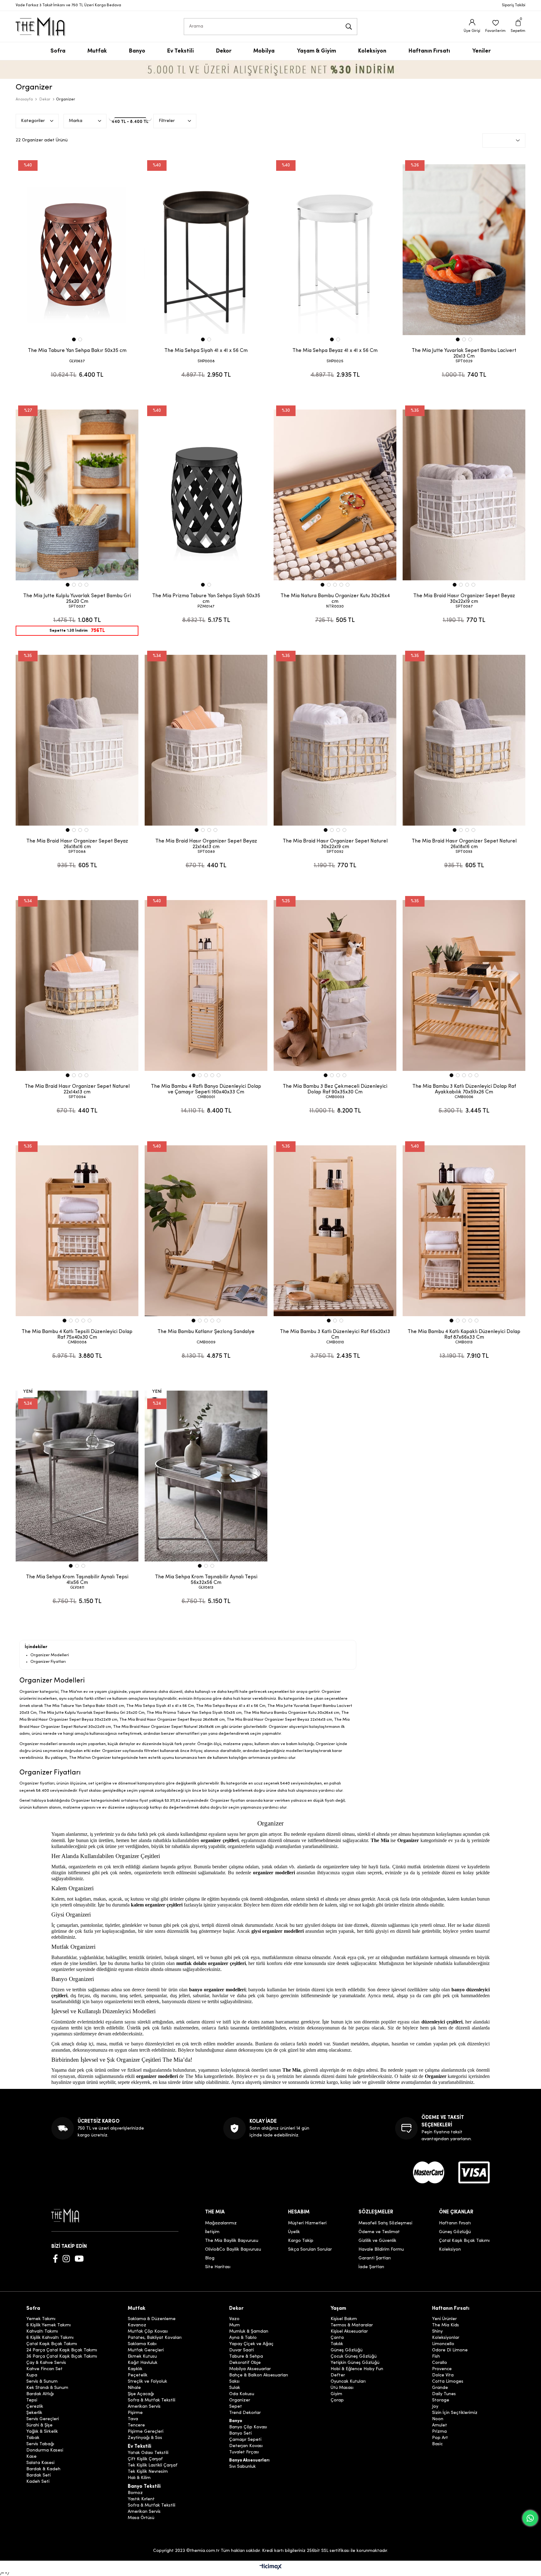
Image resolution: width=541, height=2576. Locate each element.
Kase (31, 2457)
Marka (76, 121)
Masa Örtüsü (141, 2518)
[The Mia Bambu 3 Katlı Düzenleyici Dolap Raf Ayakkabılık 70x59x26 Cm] (464, 985)
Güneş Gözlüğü (455, 2232)
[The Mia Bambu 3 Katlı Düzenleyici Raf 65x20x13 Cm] (335, 1231)
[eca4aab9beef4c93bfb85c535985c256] (429, 2172)
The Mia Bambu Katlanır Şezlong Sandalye (206, 1332)
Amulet (440, 2426)
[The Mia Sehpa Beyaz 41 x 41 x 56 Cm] (335, 250)
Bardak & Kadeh (43, 2469)
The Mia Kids (446, 2325)
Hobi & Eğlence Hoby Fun (357, 2369)
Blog (210, 2258)
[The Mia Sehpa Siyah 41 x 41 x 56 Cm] (206, 250)
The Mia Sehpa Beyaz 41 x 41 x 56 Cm (335, 351)
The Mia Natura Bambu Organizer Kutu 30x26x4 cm (335, 599)
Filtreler (167, 121)
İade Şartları (371, 2267)
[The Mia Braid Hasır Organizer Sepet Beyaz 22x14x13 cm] (206, 740)
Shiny (437, 2332)
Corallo (440, 2363)
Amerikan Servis (144, 2407)
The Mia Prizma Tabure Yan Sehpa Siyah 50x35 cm (206, 599)
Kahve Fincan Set (44, 2369)
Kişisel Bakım (344, 2319)
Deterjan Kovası (246, 2446)
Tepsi (32, 2400)
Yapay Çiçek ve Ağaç (251, 2344)
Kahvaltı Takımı (42, 2332)
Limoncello (443, 2344)
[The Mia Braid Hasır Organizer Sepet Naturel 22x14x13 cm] (77, 985)
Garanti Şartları (375, 2258)
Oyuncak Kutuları (348, 2382)
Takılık (337, 2344)
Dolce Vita (443, 2375)
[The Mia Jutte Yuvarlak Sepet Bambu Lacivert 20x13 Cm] (464, 250)
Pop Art (440, 2438)
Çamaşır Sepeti (245, 2440)
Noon (438, 2419)
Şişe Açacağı (141, 2394)
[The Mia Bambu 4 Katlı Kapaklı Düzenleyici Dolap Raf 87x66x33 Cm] (464, 1231)
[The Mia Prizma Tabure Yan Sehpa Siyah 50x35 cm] (206, 495)
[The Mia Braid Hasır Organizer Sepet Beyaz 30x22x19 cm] (464, 495)
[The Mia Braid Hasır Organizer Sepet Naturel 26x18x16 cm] (464, 740)
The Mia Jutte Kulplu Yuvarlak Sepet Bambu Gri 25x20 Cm (77, 599)
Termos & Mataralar (352, 2325)
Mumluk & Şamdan (249, 2332)
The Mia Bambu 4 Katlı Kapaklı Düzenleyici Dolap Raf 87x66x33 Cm (464, 1335)
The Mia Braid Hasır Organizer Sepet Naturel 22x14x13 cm (77, 1089)
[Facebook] (55, 2258)
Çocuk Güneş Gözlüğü (354, 2357)
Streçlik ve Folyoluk (147, 2382)
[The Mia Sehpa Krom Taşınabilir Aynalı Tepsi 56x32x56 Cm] (206, 1476)
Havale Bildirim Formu (381, 2250)
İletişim (212, 2232)
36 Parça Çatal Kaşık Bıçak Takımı (62, 2357)
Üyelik (294, 2232)
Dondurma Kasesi (45, 2451)
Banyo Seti (240, 2434)
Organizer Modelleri (50, 1655)
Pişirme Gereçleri (146, 2432)
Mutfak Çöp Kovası (148, 2332)
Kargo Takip (301, 2241)
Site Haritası (218, 2267)
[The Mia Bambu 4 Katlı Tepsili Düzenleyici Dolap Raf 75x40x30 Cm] (77, 1231)
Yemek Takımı (41, 2319)
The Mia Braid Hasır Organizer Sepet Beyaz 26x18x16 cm (77, 844)
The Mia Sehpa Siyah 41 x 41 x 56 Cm (206, 351)
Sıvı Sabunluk (242, 2467)
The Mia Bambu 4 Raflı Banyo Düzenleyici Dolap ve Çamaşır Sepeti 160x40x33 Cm (206, 1089)
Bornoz (135, 2493)
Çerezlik (35, 2407)
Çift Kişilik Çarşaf (145, 2459)
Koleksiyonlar (446, 2338)
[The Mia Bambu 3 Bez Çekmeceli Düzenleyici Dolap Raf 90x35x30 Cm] (335, 985)
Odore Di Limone (450, 2350)
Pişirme (135, 2413)
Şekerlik (34, 2413)
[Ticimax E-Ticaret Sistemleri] (271, 2567)
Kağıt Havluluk (143, 2363)
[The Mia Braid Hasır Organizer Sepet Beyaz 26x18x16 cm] (77, 740)
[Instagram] (66, 2258)
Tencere (136, 2426)
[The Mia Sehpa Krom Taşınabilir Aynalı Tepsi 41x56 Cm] (77, 1476)
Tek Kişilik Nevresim (148, 2472)
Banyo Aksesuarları (249, 2461)
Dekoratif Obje (245, 2363)
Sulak (235, 2388)
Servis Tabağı (40, 2444)
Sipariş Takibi (514, 5)
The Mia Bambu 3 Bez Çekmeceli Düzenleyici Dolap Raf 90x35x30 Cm (335, 1089)
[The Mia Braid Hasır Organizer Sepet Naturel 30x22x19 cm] (335, 740)
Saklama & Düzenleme (152, 2319)
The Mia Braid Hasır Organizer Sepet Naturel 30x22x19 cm (335, 844)
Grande (440, 2388)
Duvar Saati (242, 2350)
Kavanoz (137, 2325)
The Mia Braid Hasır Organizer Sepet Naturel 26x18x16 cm (464, 844)
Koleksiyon (450, 2250)
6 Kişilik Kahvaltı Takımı (50, 2338)
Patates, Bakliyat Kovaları (155, 2338)
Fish (436, 2357)
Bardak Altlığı (40, 2394)
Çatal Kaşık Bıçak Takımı (464, 2241)
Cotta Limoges (448, 2382)
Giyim (336, 2394)
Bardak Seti (39, 2476)
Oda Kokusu (242, 2394)
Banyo (236, 2421)
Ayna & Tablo (243, 2338)
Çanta (337, 2338)
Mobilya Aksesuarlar (250, 2369)
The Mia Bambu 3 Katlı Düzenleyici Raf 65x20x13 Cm (335, 1335)
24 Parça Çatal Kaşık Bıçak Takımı (62, 2350)
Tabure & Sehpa (246, 2357)
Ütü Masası (342, 2388)
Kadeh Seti (38, 2482)
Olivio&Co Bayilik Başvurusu (233, 2250)
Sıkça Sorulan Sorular (310, 2250)
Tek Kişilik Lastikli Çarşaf (153, 2466)
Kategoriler (33, 121)
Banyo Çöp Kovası (248, 2427)
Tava (133, 2419)
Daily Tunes (444, 2394)
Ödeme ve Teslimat (379, 2232)
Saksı (234, 2382)
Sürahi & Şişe (39, 2426)
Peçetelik (138, 2375)
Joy (435, 2407)
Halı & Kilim (139, 2478)
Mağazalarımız (221, 2223)
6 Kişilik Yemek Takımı (49, 2325)
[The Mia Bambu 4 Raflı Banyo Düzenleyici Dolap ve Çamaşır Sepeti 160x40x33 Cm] (206, 985)
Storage (441, 2400)
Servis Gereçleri (43, 2419)
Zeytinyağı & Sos (145, 2438)
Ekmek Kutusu (142, 2357)
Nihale (134, 2388)
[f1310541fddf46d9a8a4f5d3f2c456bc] (474, 2172)
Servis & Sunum (42, 2382)
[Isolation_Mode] (70, 2215)
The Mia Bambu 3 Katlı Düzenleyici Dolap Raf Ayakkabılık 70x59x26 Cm (464, 1089)
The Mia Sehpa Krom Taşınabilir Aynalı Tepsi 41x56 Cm (77, 1580)
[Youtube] (79, 2258)
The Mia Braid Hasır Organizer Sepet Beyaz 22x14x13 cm (206, 844)
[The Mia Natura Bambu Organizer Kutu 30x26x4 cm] (335, 495)
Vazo (234, 2319)
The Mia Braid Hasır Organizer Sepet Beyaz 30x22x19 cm (464, 599)
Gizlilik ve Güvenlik (377, 2241)
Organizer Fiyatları (48, 1662)
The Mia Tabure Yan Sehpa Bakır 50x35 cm (77, 351)
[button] (74, 339)
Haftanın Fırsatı (455, 2223)
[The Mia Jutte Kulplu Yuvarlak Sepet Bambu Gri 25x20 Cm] (77, 495)
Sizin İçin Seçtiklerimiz (455, 2413)
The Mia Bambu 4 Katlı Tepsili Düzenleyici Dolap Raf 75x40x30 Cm (77, 1335)
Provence (442, 2369)
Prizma (439, 2432)
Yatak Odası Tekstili (148, 2453)
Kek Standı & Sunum (47, 2388)
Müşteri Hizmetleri (307, 2223)
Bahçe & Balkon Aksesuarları (259, 2375)
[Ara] (349, 27)
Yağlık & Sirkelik (42, 2432)
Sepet (236, 2407)
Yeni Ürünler (444, 2319)
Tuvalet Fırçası (244, 2452)
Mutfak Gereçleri (146, 2350)
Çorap (337, 2400)
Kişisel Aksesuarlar (349, 2332)
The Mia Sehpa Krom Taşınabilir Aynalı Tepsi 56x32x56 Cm (206, 1580)
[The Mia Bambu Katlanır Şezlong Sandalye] (206, 1231)
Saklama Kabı (142, 2344)
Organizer (240, 2400)
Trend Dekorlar (245, 2413)
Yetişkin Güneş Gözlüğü (355, 2363)
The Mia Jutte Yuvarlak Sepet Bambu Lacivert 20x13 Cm (464, 354)
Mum (234, 2325)
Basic (437, 2444)
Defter (338, 2375)
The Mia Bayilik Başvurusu (232, 2241)
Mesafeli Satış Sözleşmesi (385, 2223)
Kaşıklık (135, 2369)
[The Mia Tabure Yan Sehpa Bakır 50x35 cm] (77, 250)
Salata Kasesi (40, 2463)
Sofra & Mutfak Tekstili (152, 2400)
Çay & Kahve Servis (46, 2363)
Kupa (32, 2375)
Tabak (33, 2438)
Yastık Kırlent (141, 2499)
